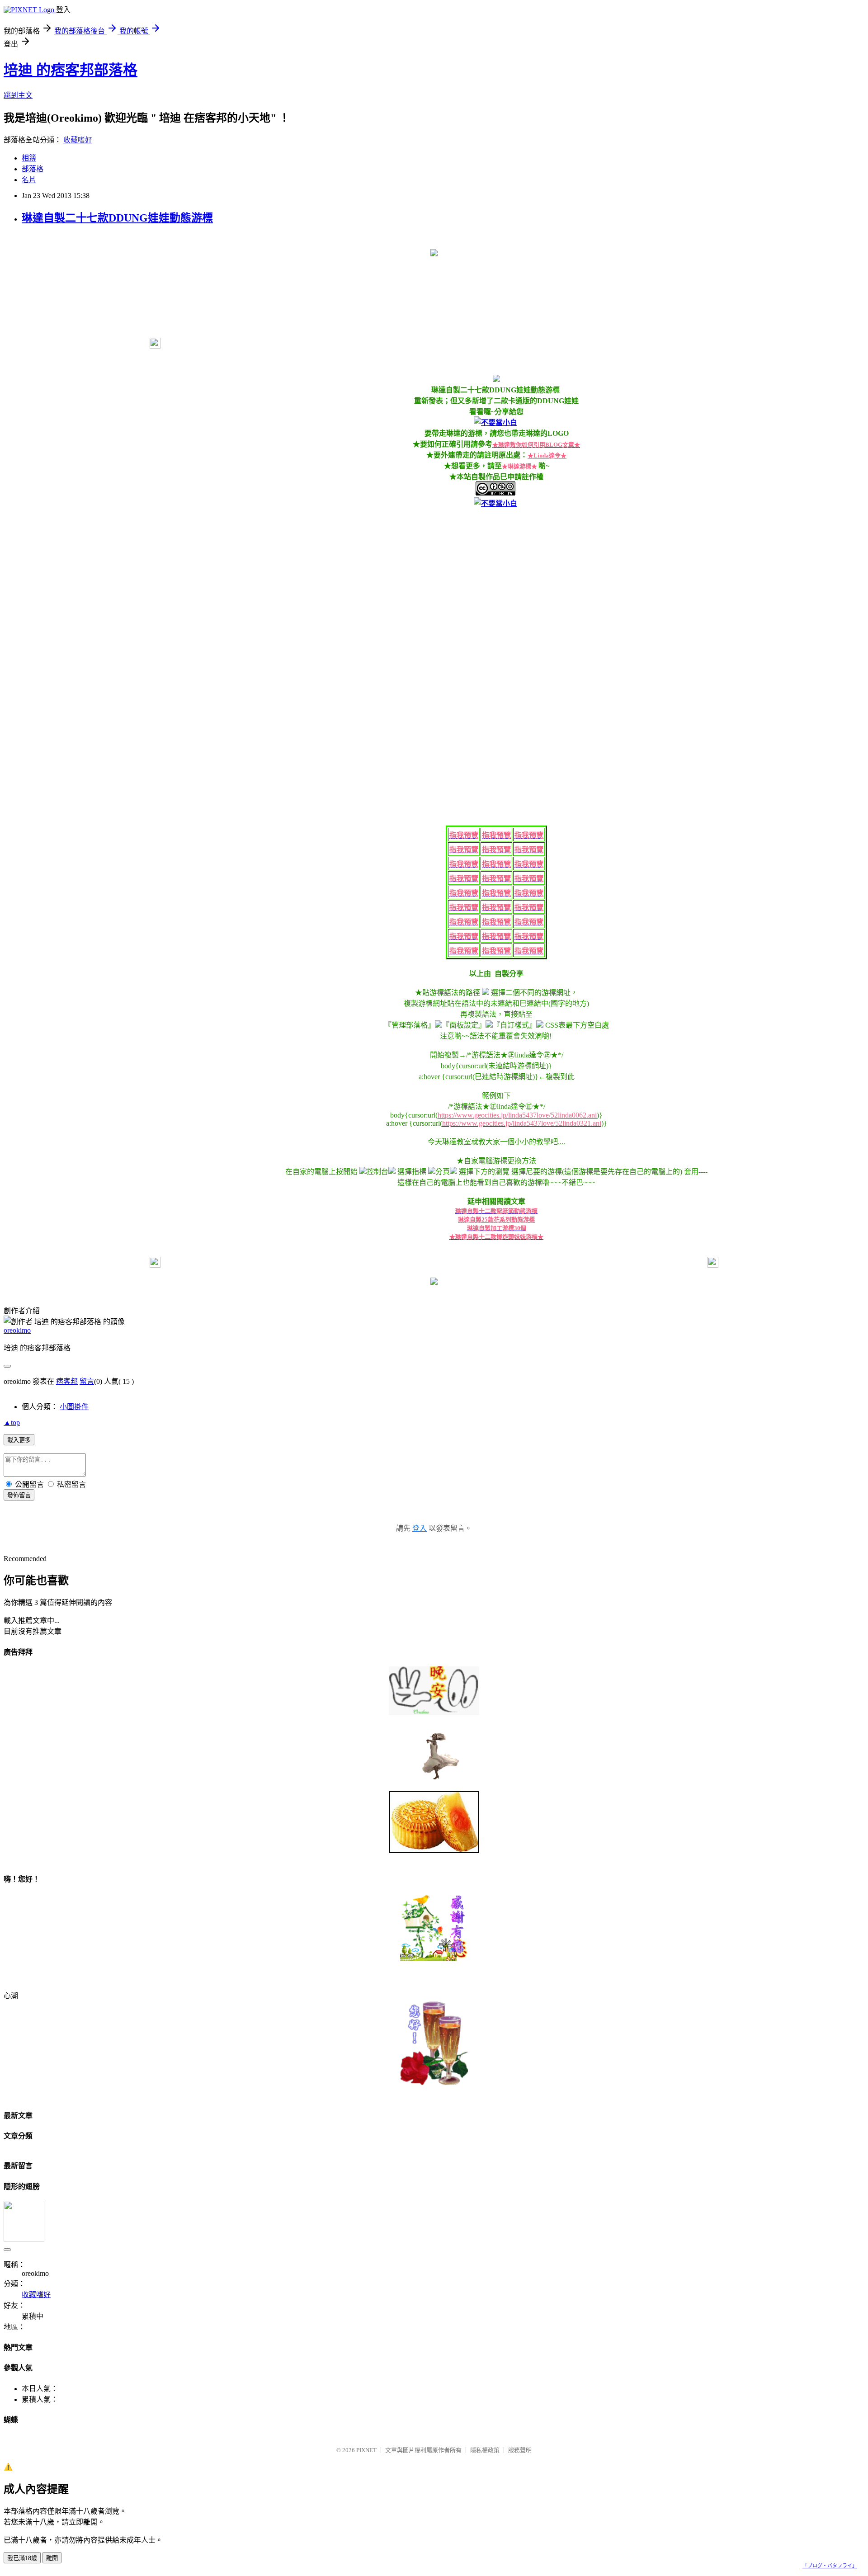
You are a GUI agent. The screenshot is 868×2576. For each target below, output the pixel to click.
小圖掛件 (74, 1407)
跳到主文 (18, 95)
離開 (52, 2558)
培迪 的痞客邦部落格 (71, 70)
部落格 (33, 169)
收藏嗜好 (78, 140)
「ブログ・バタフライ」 (830, 2566)
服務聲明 (520, 2450)
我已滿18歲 (22, 2558)
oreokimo (17, 1330)
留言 (87, 1381)
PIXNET (366, 2450)
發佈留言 (19, 1495)
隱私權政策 (485, 2450)
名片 (29, 180)
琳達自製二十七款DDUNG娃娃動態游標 (117, 218)
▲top (12, 1422)
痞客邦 (67, 1381)
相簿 (29, 158)
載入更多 (19, 1440)
